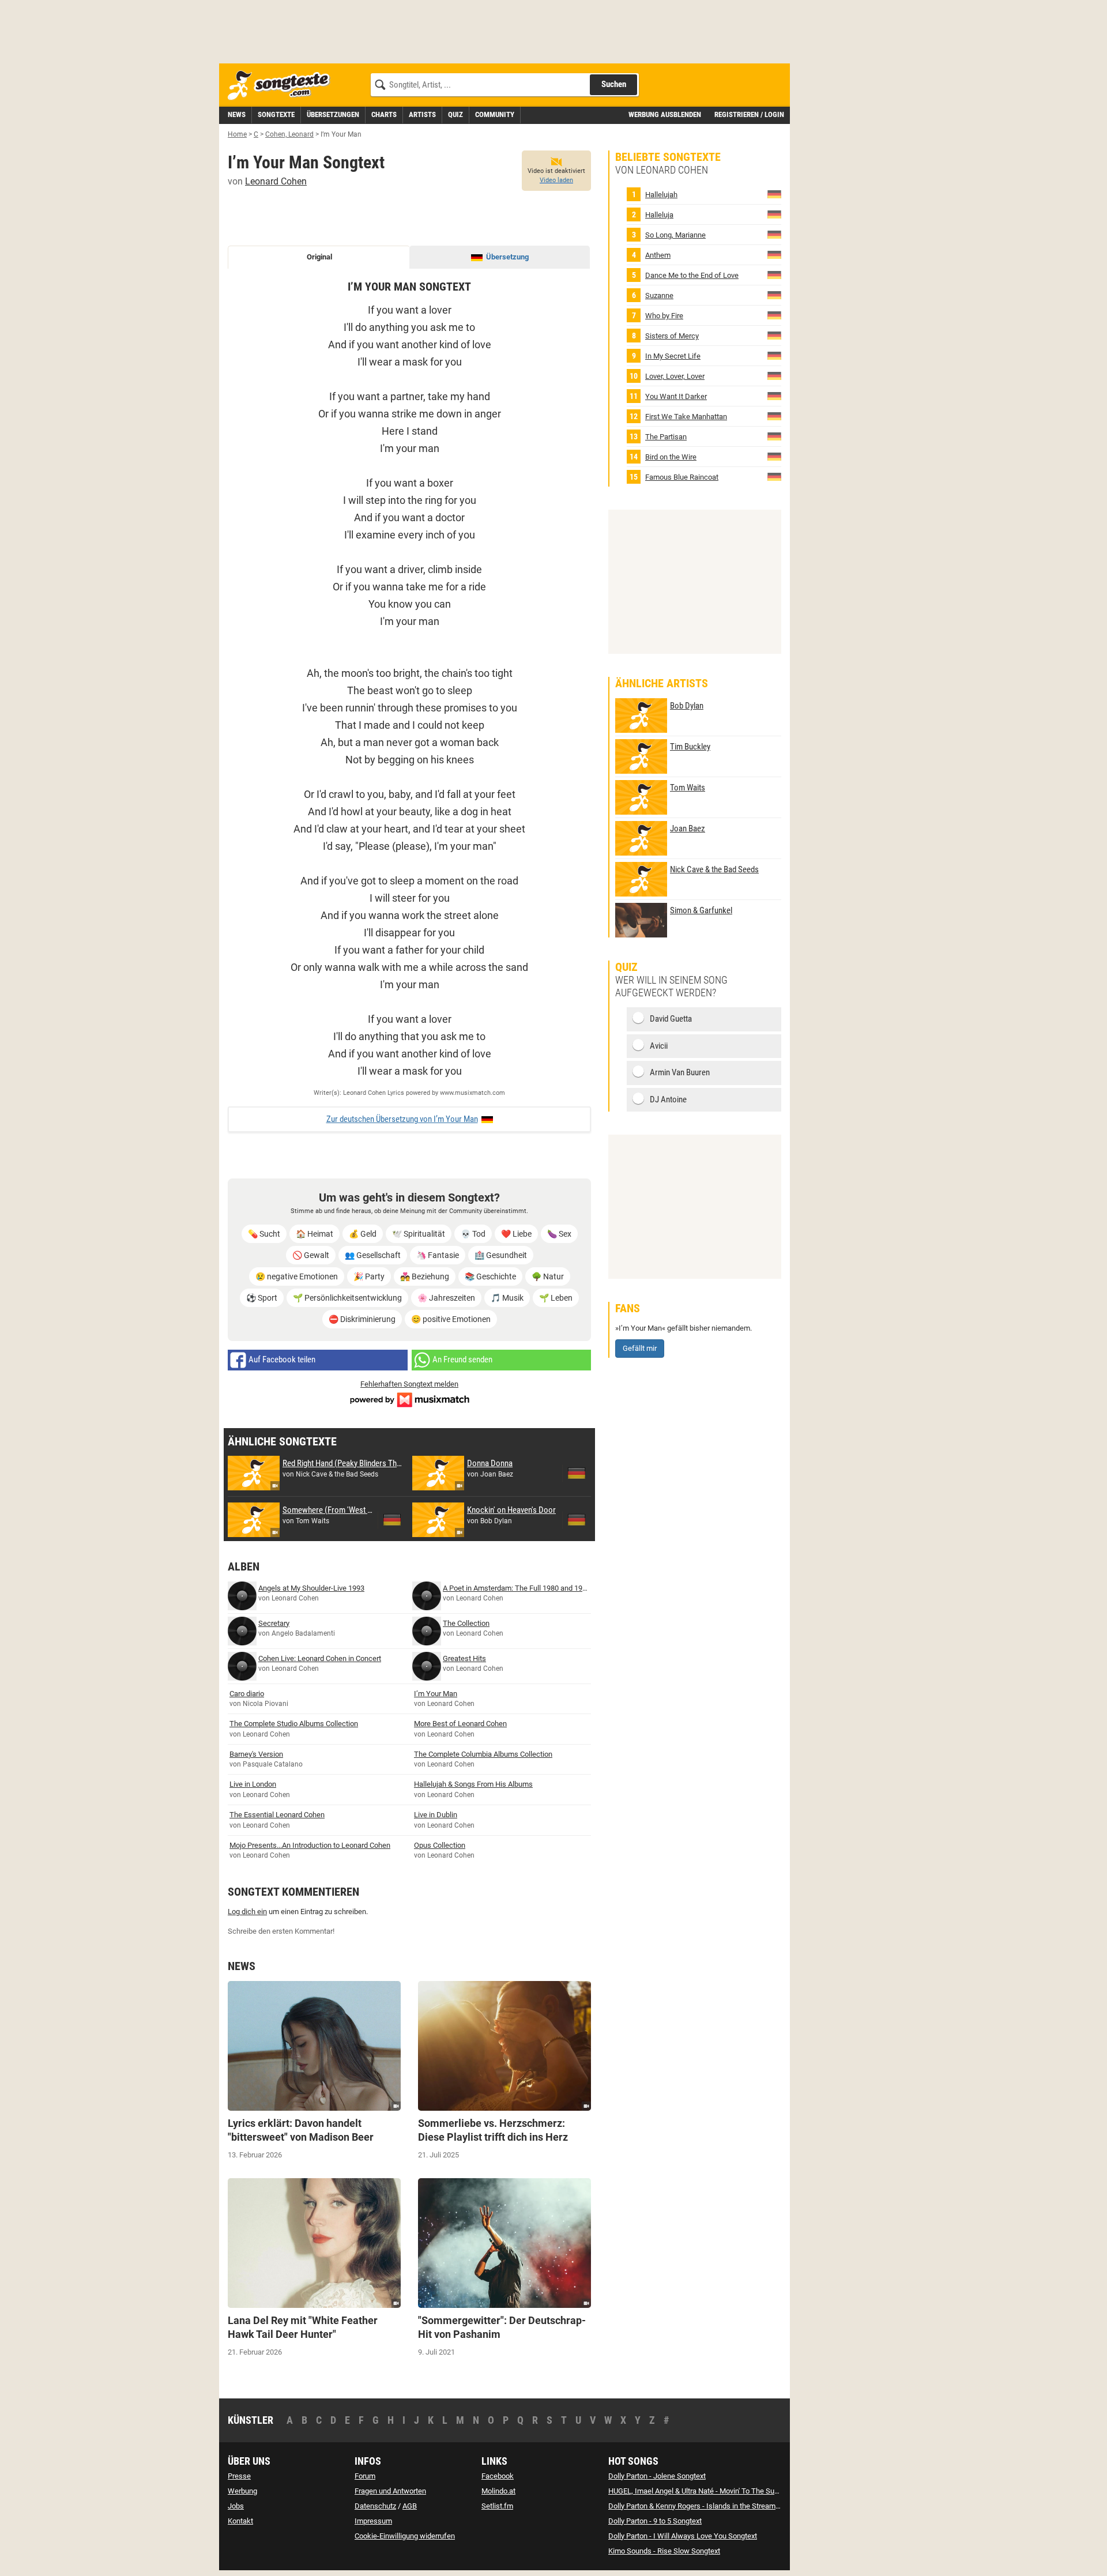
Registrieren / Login (749, 114)
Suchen (614, 84)
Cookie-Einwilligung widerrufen (405, 2536)
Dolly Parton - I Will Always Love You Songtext (683, 2536)
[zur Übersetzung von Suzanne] (774, 295)
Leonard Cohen (276, 181)
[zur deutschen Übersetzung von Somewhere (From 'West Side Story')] (392, 1520)
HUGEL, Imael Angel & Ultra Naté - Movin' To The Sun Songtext (709, 2491)
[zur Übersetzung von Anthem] (774, 255)
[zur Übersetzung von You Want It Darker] (774, 396)
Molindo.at (498, 2491)
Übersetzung (507, 257)
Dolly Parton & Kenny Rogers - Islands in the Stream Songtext (707, 2506)
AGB (410, 2506)
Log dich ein (247, 1912)
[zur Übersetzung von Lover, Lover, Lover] (774, 376)
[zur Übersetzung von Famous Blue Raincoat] (774, 477)
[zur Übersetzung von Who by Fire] (774, 315)
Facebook (498, 2476)
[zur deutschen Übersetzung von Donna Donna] (577, 1473)
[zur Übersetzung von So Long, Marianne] (774, 234)
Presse (239, 2476)
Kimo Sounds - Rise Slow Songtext (664, 2551)
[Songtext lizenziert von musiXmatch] (409, 1398)
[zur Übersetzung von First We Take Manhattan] (774, 416)
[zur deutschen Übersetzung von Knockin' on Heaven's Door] (577, 1520)
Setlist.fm (497, 2506)
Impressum (373, 2521)
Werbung (242, 2491)
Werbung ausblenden (665, 114)
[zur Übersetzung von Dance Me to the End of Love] (774, 275)
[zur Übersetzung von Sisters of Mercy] (774, 335)
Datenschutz (375, 2506)
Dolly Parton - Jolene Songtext (657, 2476)
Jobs (236, 2506)
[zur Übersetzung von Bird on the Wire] (774, 456)
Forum (365, 2476)
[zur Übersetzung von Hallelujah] (774, 194)
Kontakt (240, 2521)
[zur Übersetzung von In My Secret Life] (774, 355)
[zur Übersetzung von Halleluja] (774, 214)
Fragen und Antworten (390, 2491)
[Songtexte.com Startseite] (283, 86)
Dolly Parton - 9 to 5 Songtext (655, 2521)
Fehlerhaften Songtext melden (409, 1384)
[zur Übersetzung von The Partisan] (774, 436)
